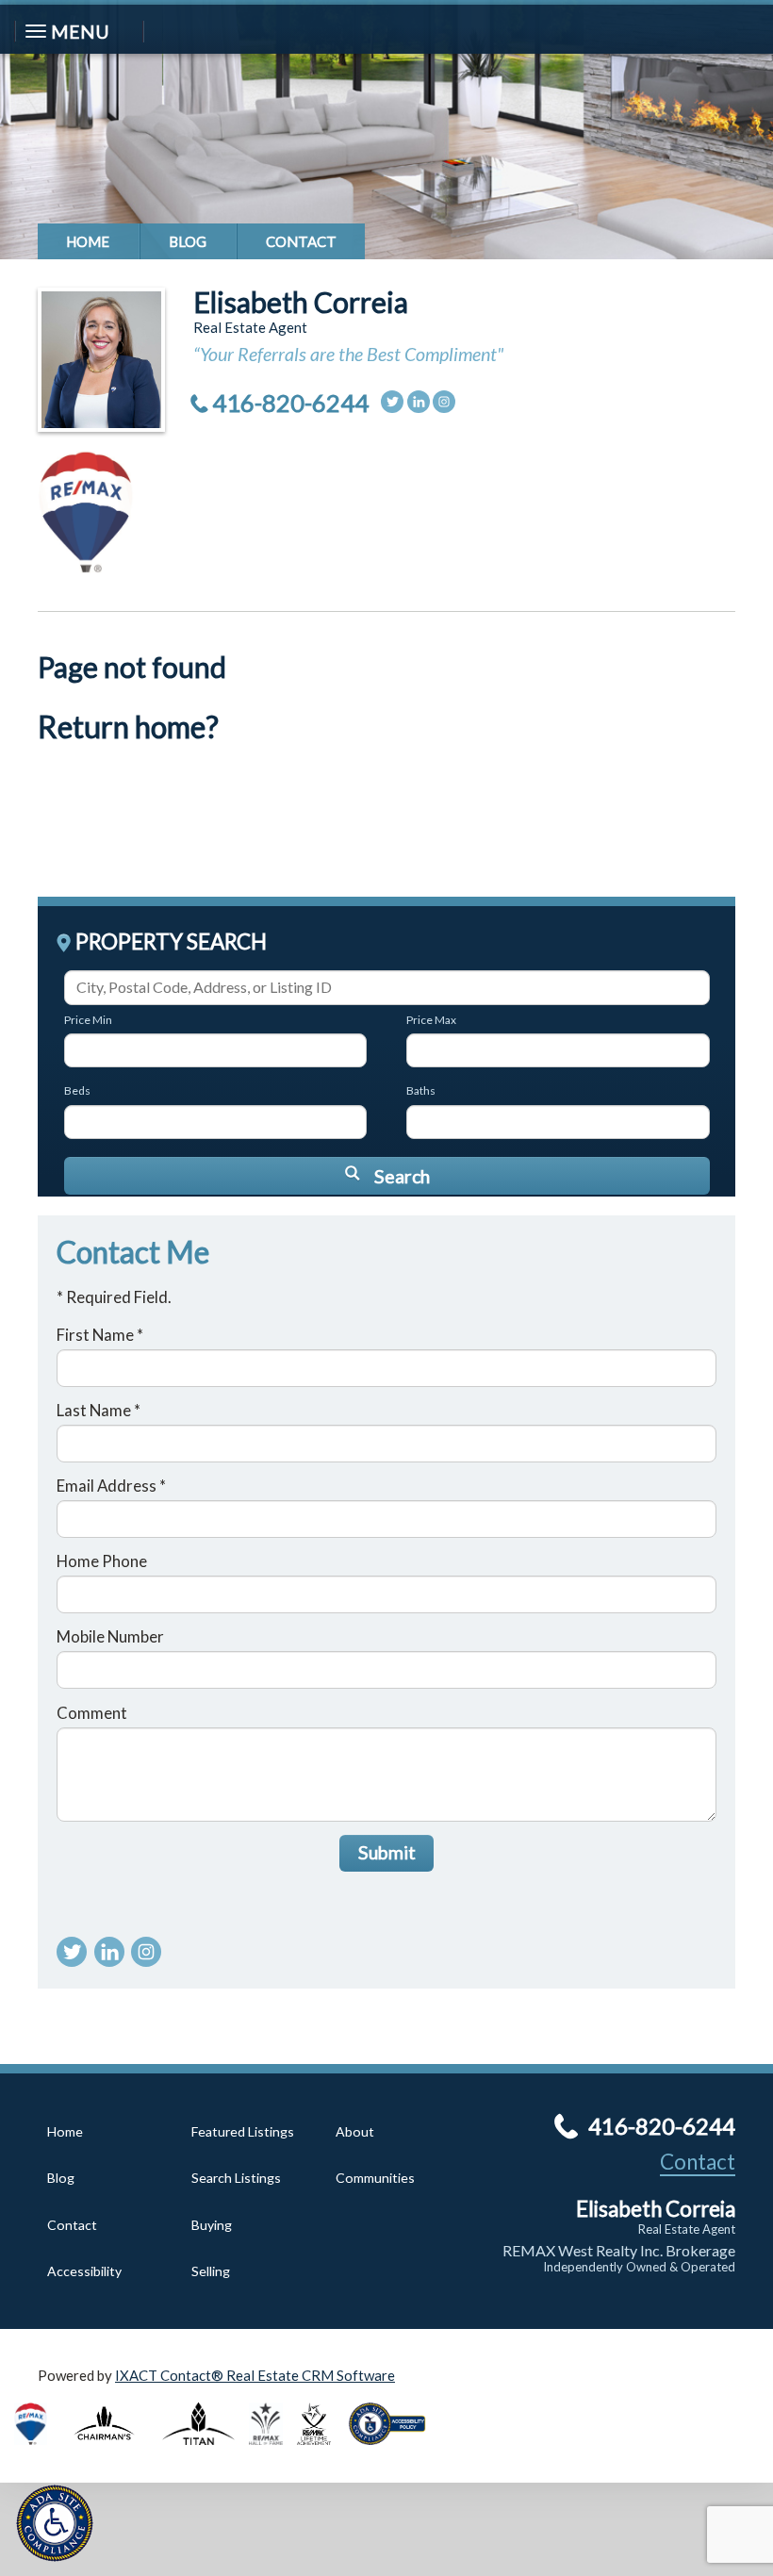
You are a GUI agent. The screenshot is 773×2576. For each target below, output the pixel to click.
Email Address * (111, 1486)
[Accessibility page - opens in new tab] (394, 2451)
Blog (188, 241)
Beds (77, 1090)
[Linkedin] (419, 402)
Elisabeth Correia (301, 302)
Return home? (128, 727)
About (355, 2131)
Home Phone (102, 1561)
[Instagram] (444, 402)
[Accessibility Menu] (55, 2523)
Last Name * (99, 1410)
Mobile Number (110, 1636)
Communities (375, 2178)
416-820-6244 (290, 403)
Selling (211, 2271)
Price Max (431, 1020)
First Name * (100, 1335)
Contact (301, 241)
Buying (212, 2225)
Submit (387, 1852)
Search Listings (236, 2178)
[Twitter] (392, 402)
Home (88, 241)
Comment (92, 1713)
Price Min (88, 1020)
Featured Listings (243, 2131)
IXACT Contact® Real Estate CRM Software (255, 2375)
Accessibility (84, 2271)
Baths (421, 1090)
